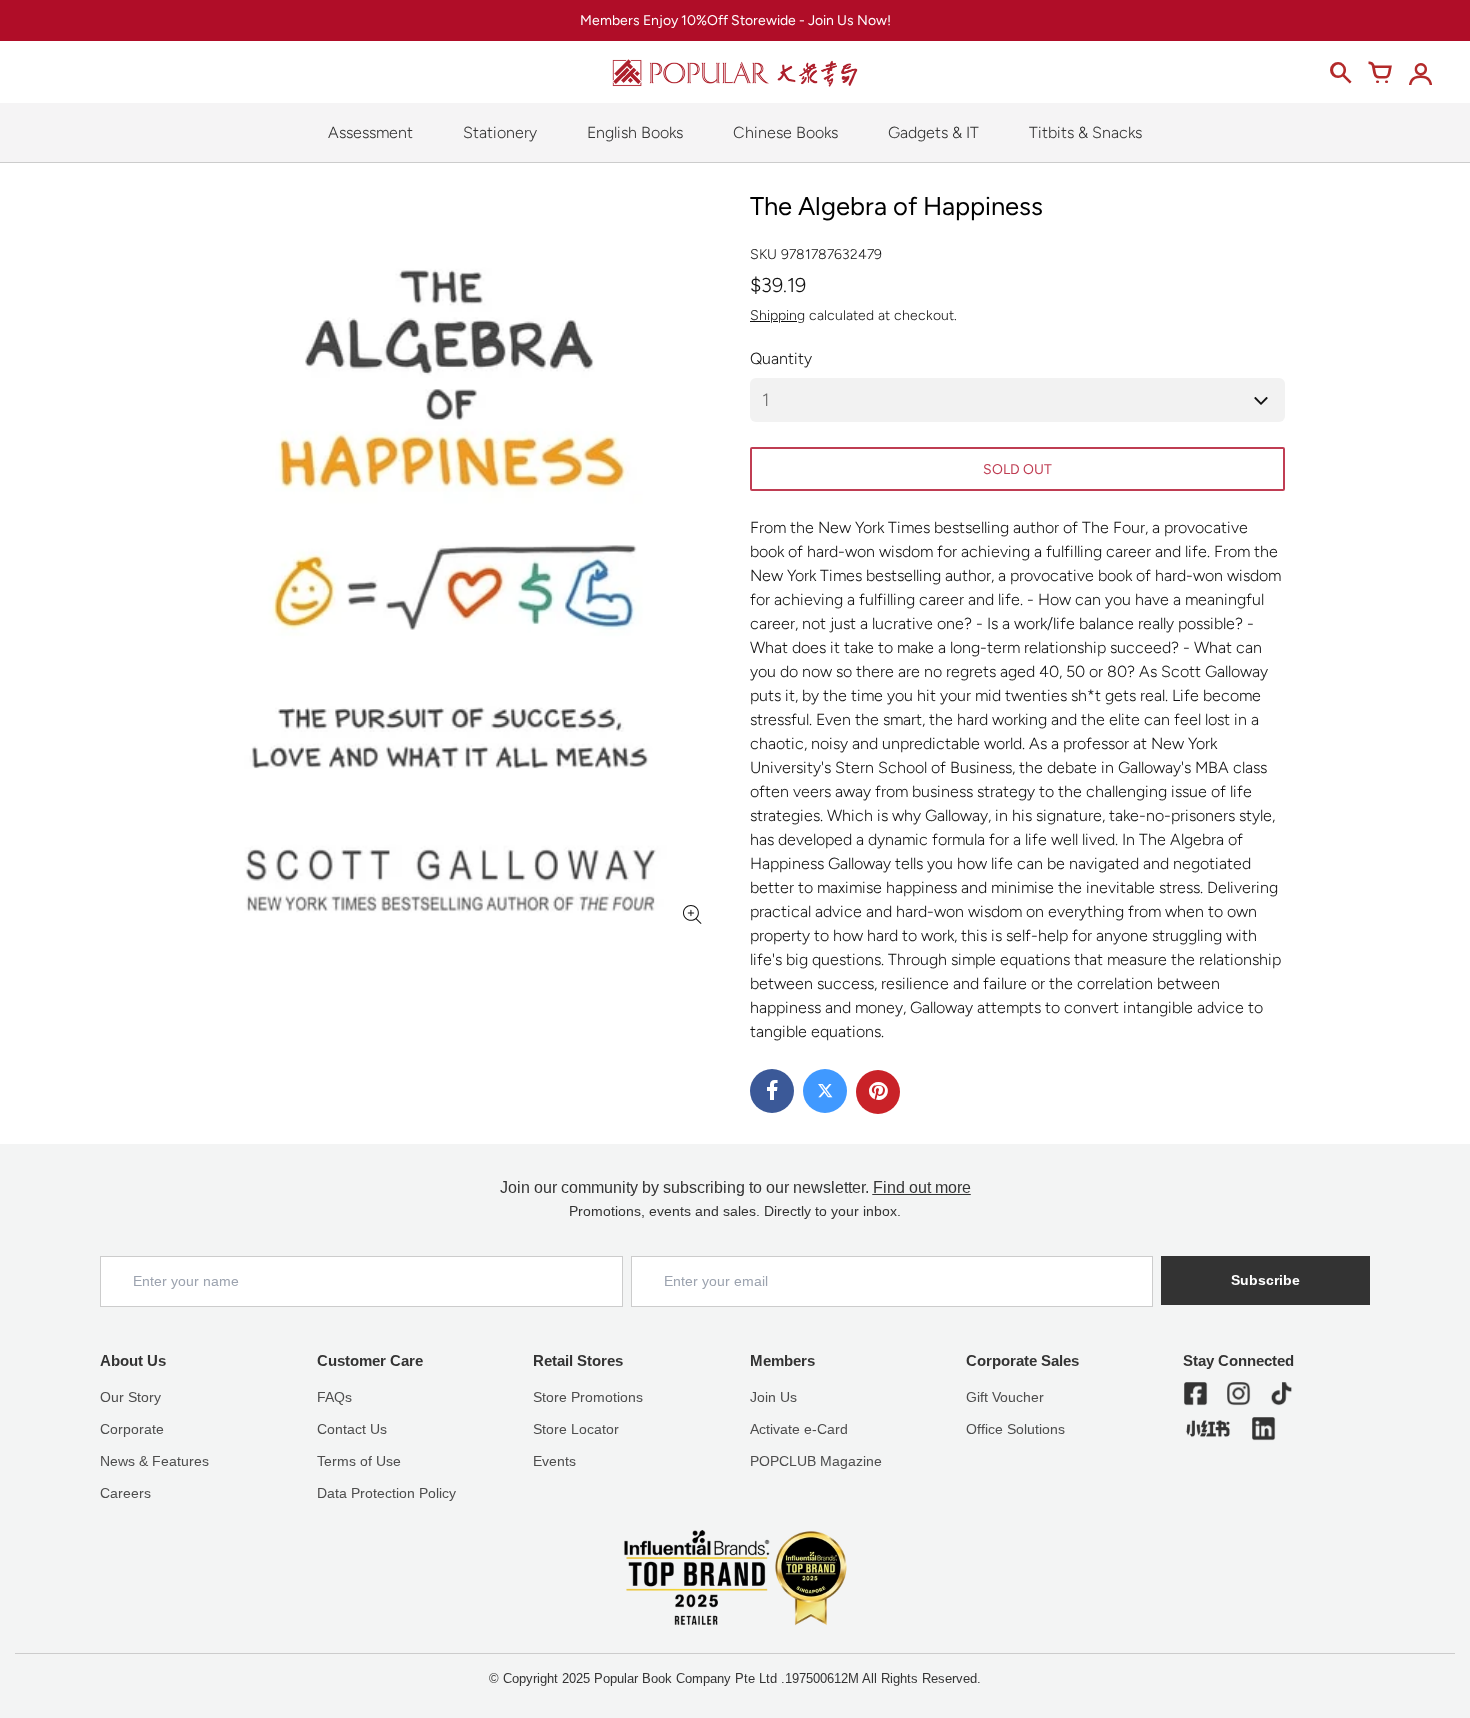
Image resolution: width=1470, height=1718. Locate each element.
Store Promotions (588, 1397)
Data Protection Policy (386, 1493)
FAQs (334, 1397)
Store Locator (576, 1429)
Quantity (781, 358)
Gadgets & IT (933, 132)
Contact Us (352, 1429)
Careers (125, 1493)
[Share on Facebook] (772, 1091)
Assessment (370, 132)
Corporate (132, 1429)
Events (554, 1461)
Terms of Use (359, 1461)
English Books (635, 132)
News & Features (154, 1461)
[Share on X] (825, 1091)
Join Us (773, 1397)
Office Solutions (1015, 1429)
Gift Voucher (1005, 1397)
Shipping (777, 315)
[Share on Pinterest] (878, 1092)
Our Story (130, 1397)
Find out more (922, 1187)
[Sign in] (1420, 73)
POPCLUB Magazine (816, 1461)
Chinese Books (785, 132)
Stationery (500, 132)
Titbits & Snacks (1085, 132)
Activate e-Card (799, 1429)
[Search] (1340, 73)
